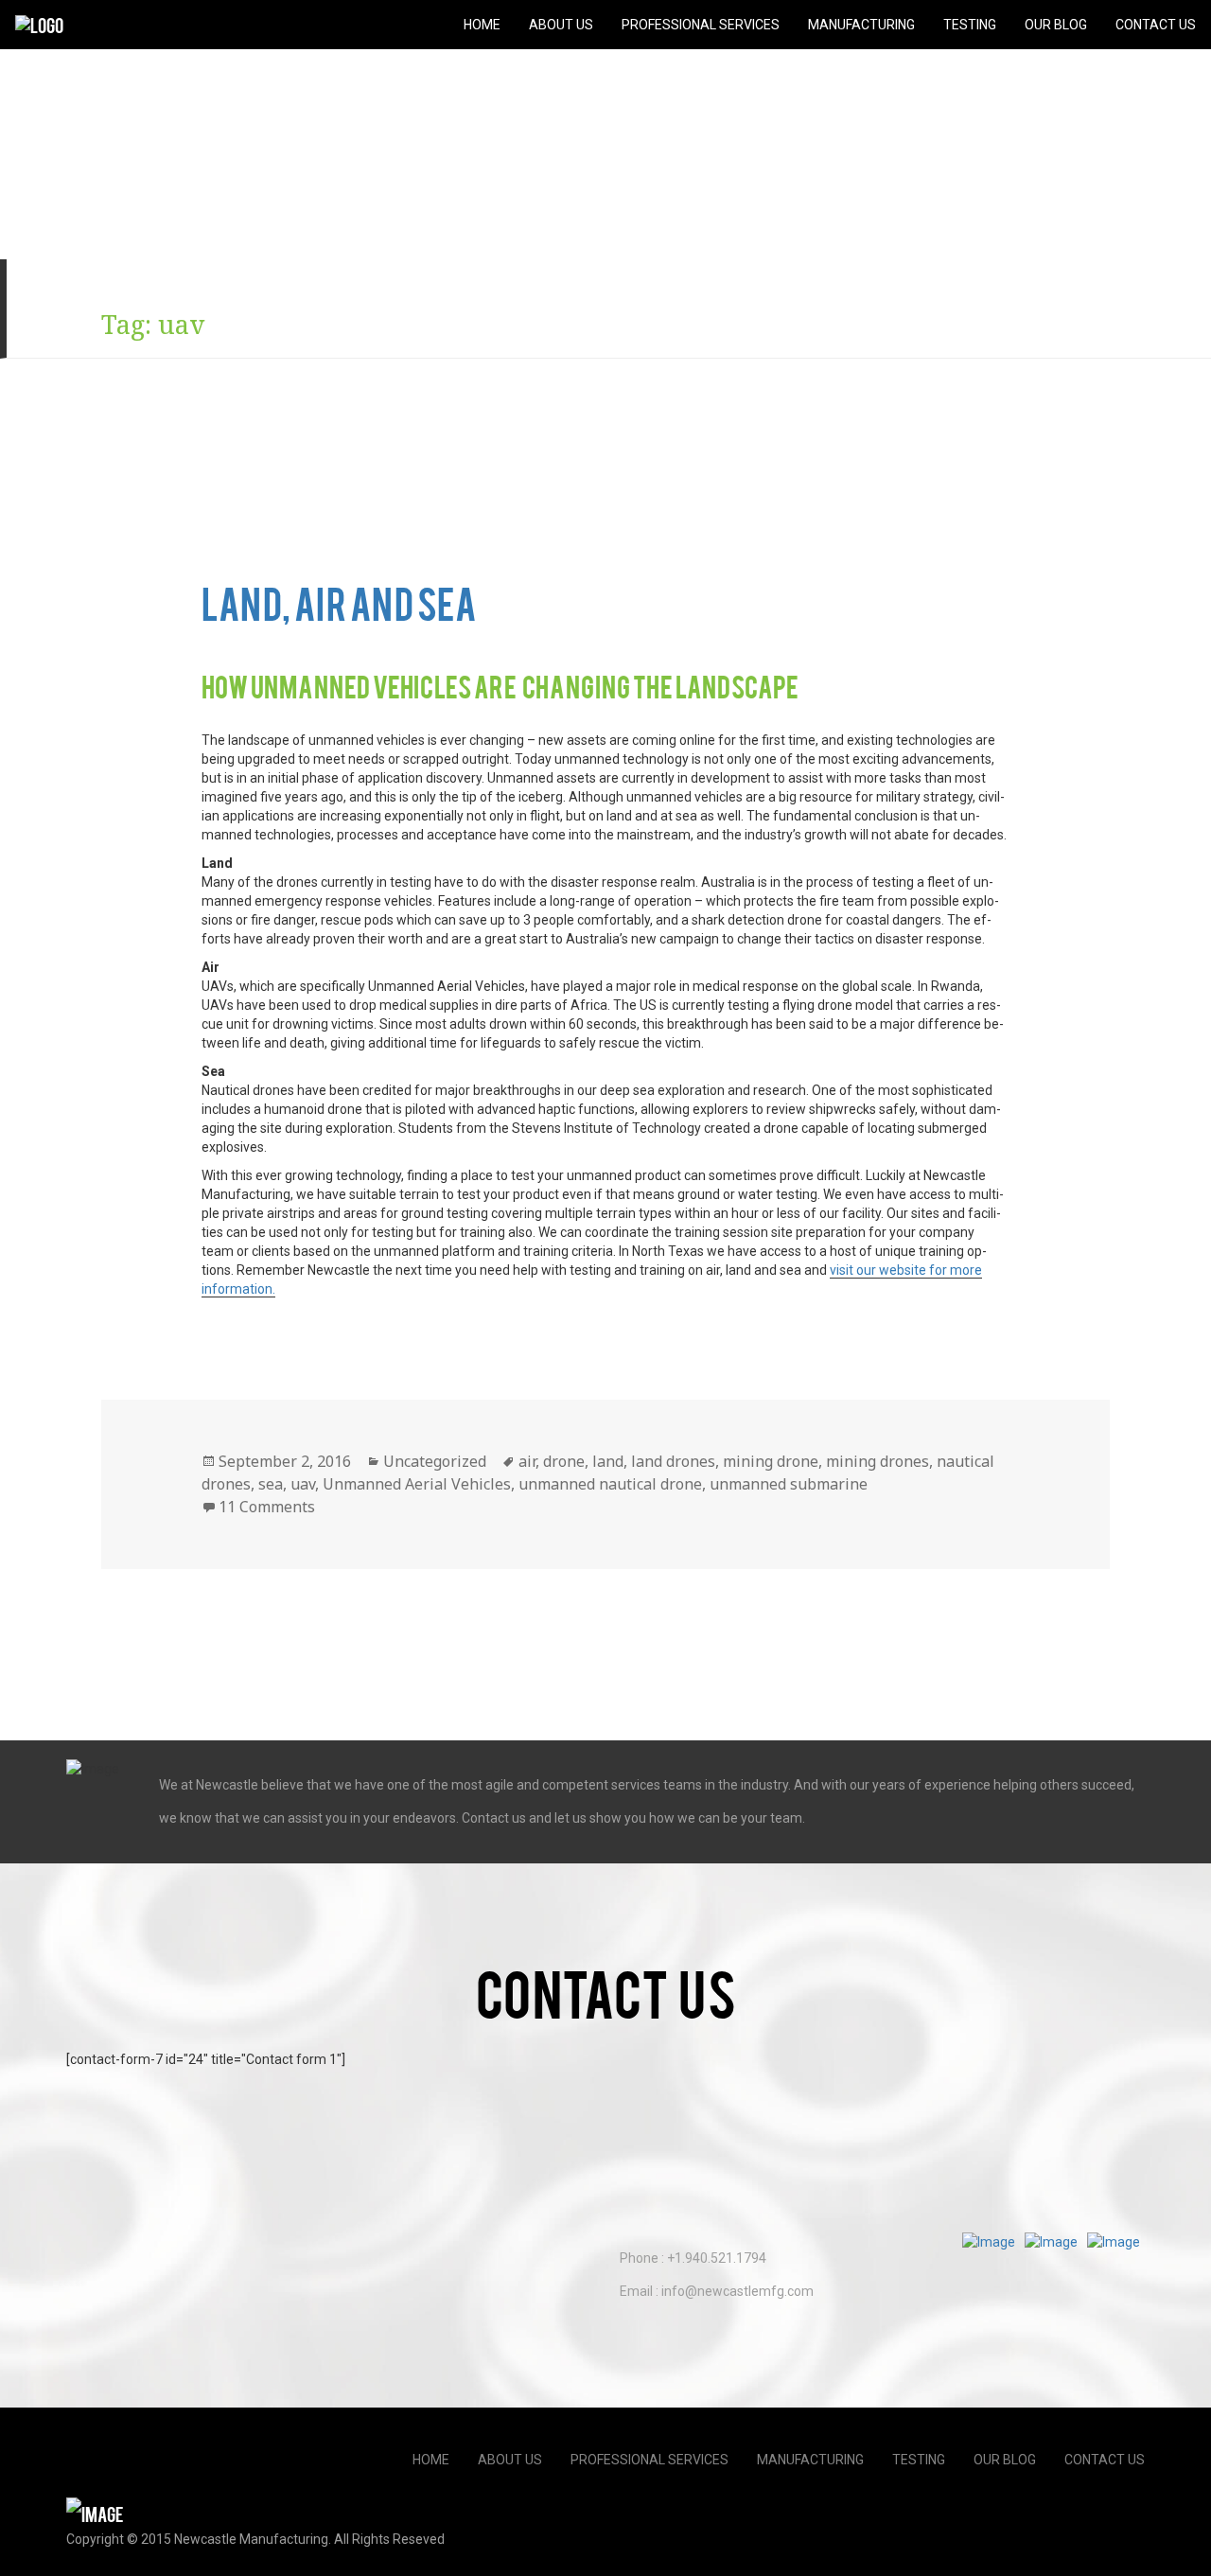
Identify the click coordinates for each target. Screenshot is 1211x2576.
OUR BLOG (1056, 25)
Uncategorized (435, 1461)
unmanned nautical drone (610, 1484)
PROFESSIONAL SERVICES (701, 25)
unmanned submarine (789, 1484)
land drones (673, 1461)
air (527, 1461)
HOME (482, 25)
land (608, 1461)
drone (564, 1461)
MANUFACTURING (861, 25)
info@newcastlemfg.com (737, 2291)
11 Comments (267, 1507)
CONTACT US (1156, 25)
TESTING (970, 25)
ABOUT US (561, 25)
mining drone (771, 1461)
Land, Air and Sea (339, 602)
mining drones (878, 1461)
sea (271, 1484)
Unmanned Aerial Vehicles (417, 1484)
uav (303, 1484)
